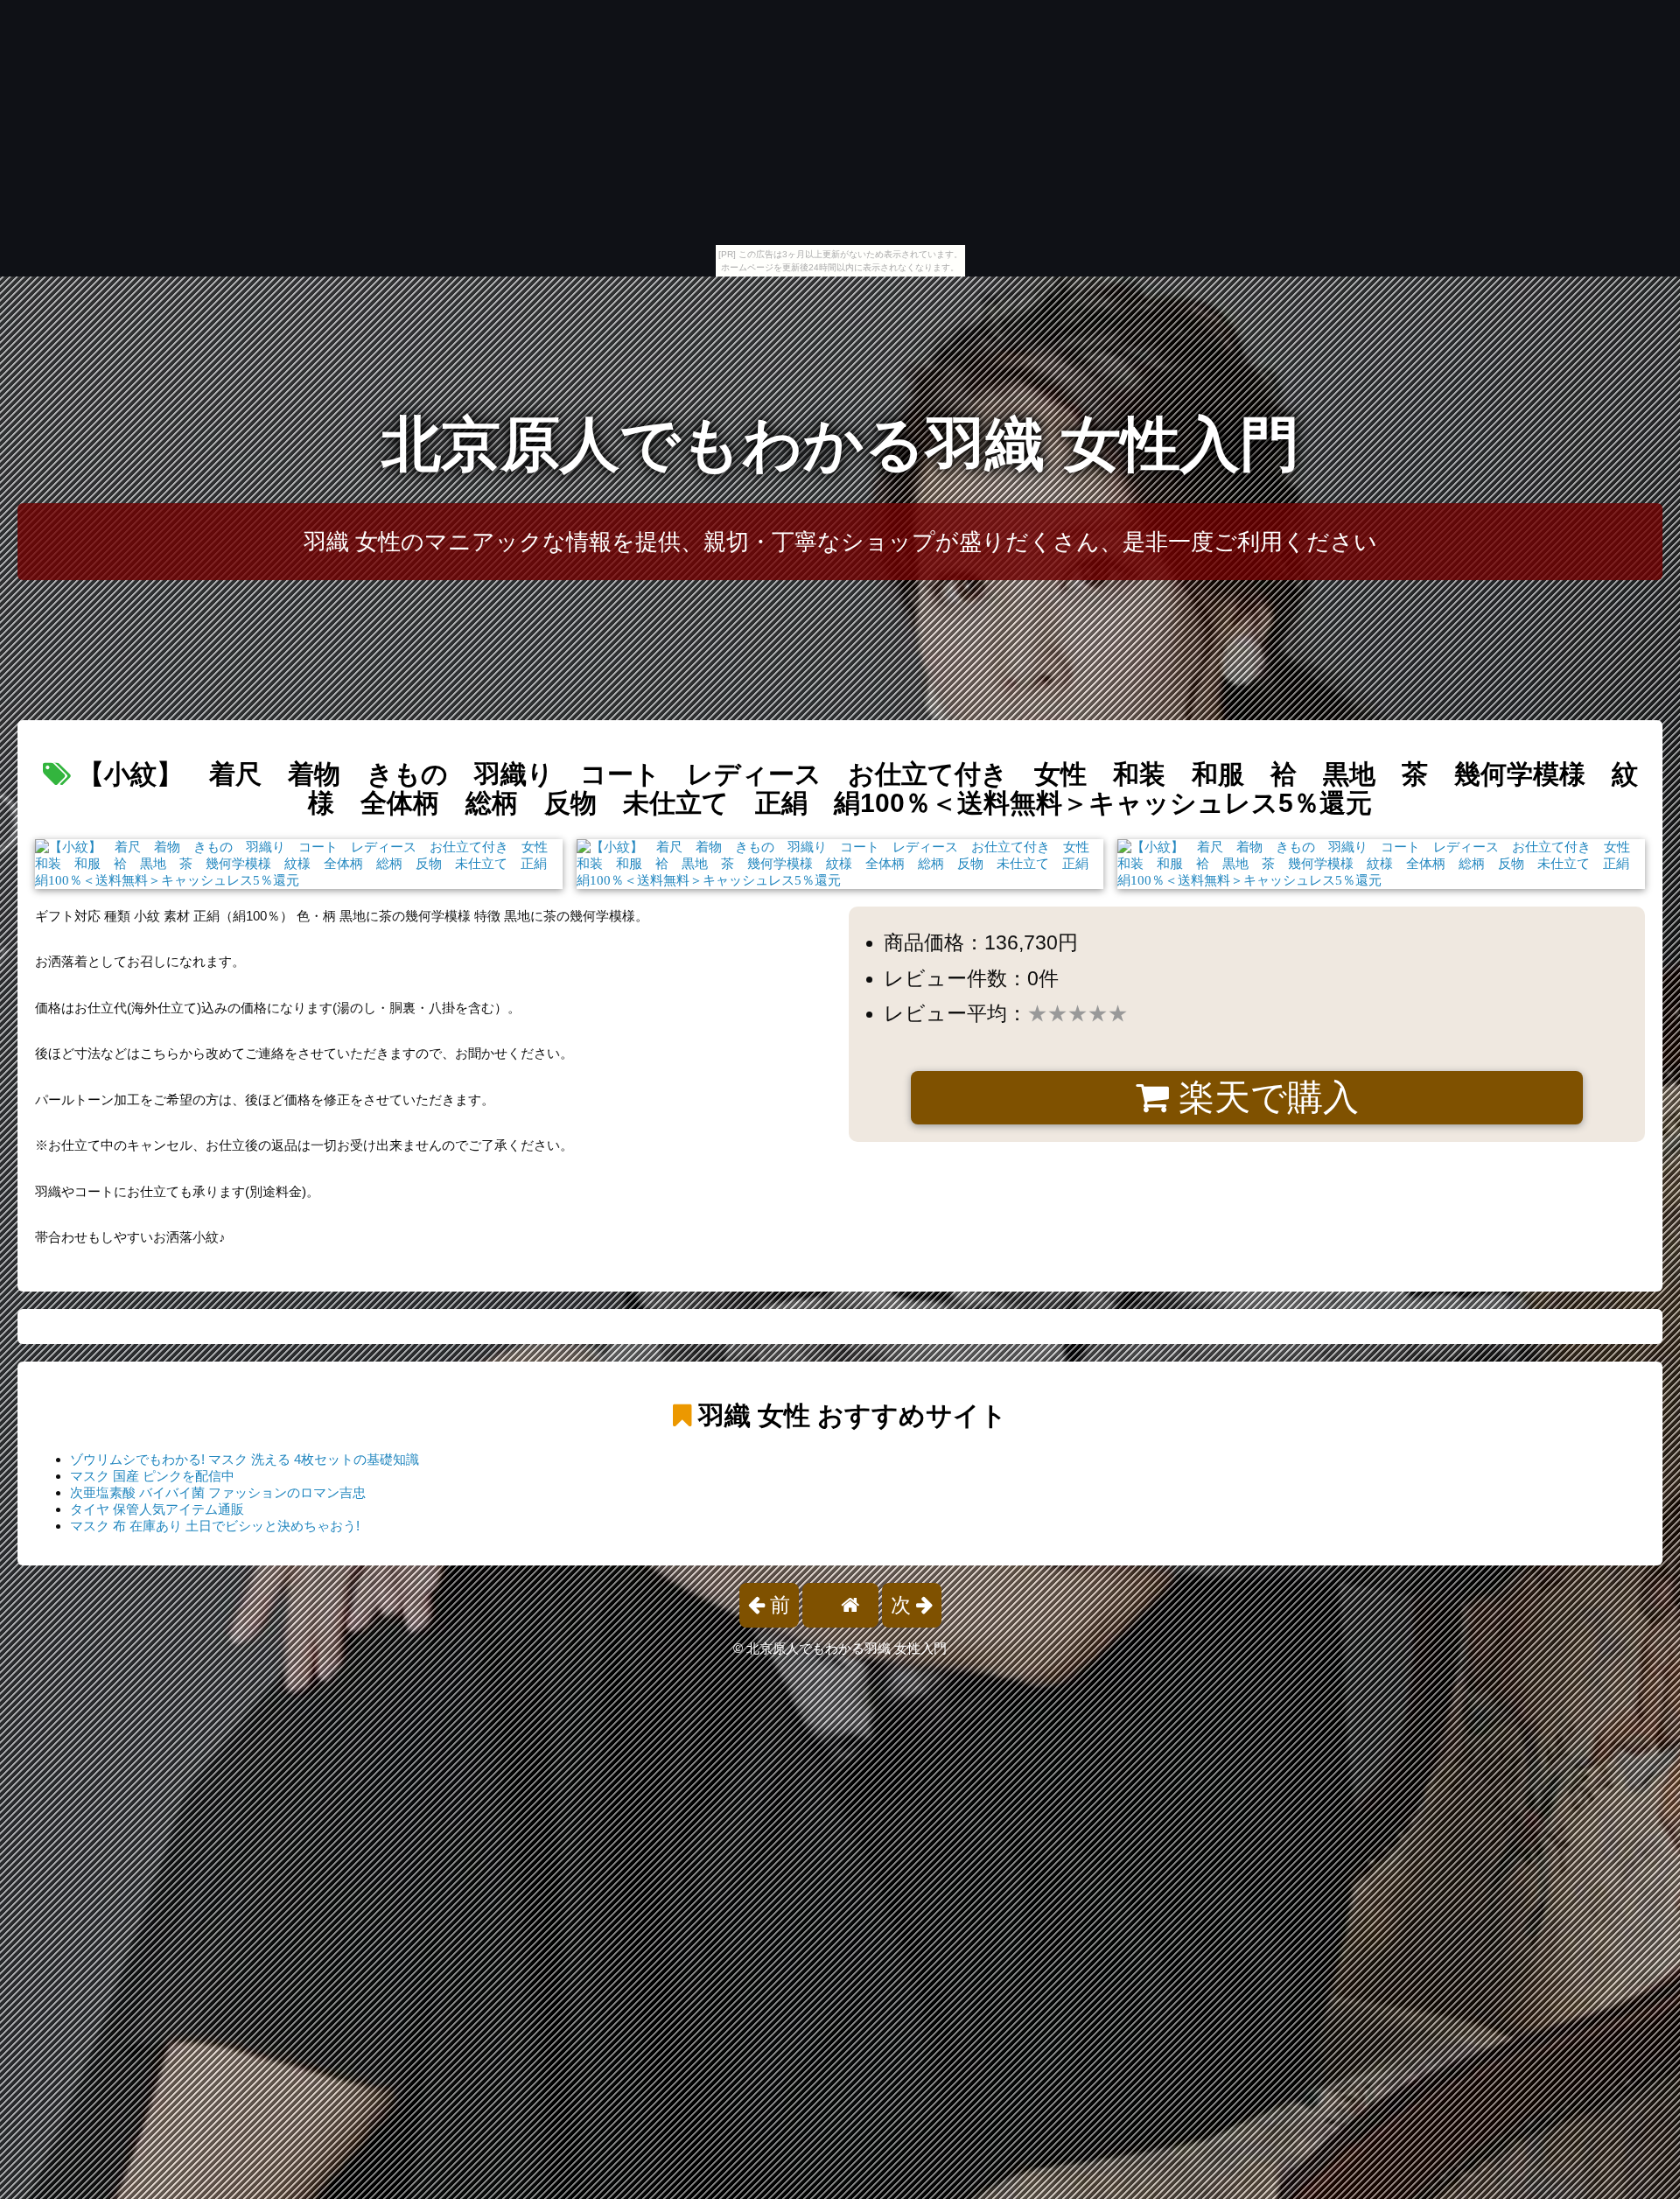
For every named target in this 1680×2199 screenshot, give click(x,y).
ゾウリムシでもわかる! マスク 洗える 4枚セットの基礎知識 (245, 1459)
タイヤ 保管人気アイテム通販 (157, 1509)
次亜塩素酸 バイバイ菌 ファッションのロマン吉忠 (218, 1492)
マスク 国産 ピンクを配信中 (152, 1476)
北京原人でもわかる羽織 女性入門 (840, 444)
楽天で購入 (1264, 1097)
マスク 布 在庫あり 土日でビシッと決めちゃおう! (215, 1526)
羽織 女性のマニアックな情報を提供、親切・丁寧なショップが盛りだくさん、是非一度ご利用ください (840, 542)
